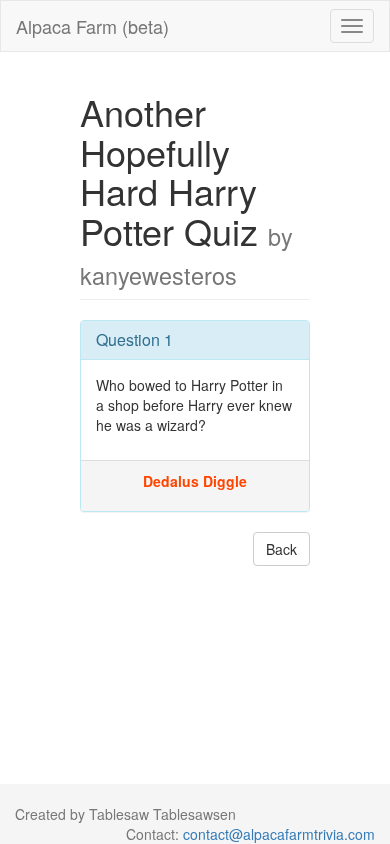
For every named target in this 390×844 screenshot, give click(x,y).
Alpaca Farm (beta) (92, 26)
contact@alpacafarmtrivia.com (279, 834)
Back (281, 549)
